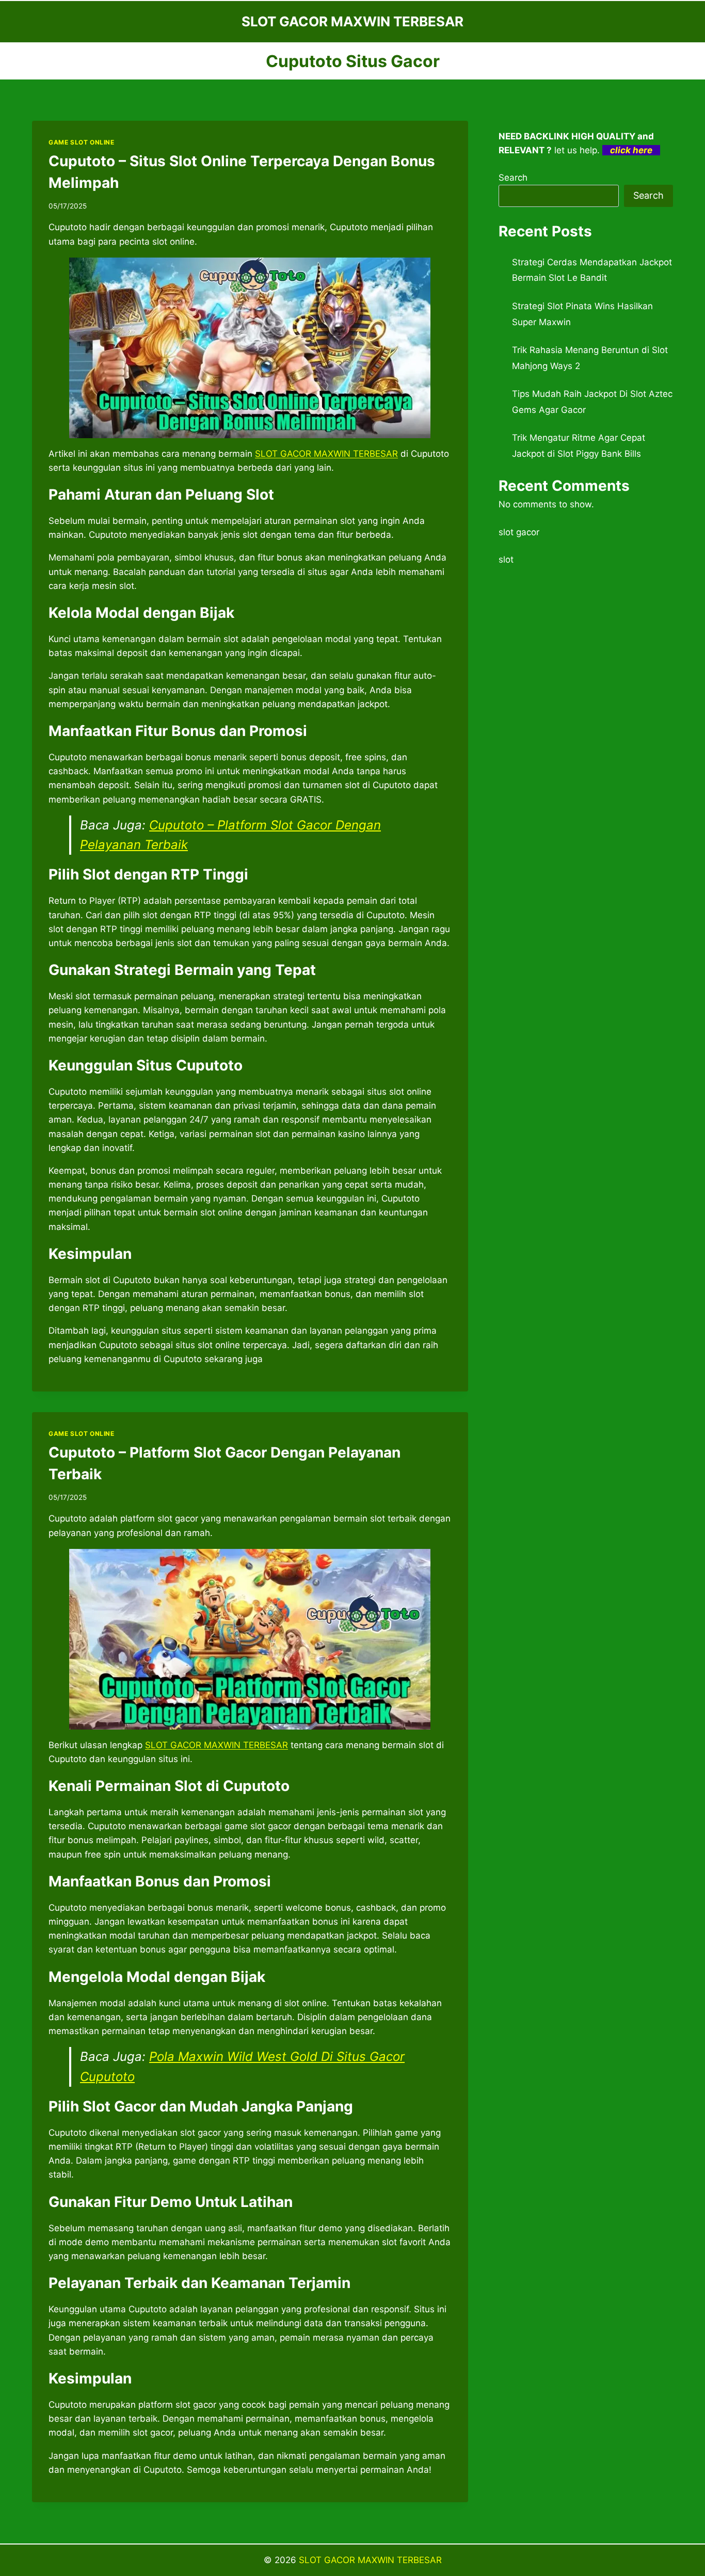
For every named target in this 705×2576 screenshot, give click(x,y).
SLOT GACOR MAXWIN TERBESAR (370, 2560)
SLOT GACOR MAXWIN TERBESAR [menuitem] (326, 454)
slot (506, 559)
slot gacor (519, 532)
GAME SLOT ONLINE (82, 142)
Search (513, 178)
